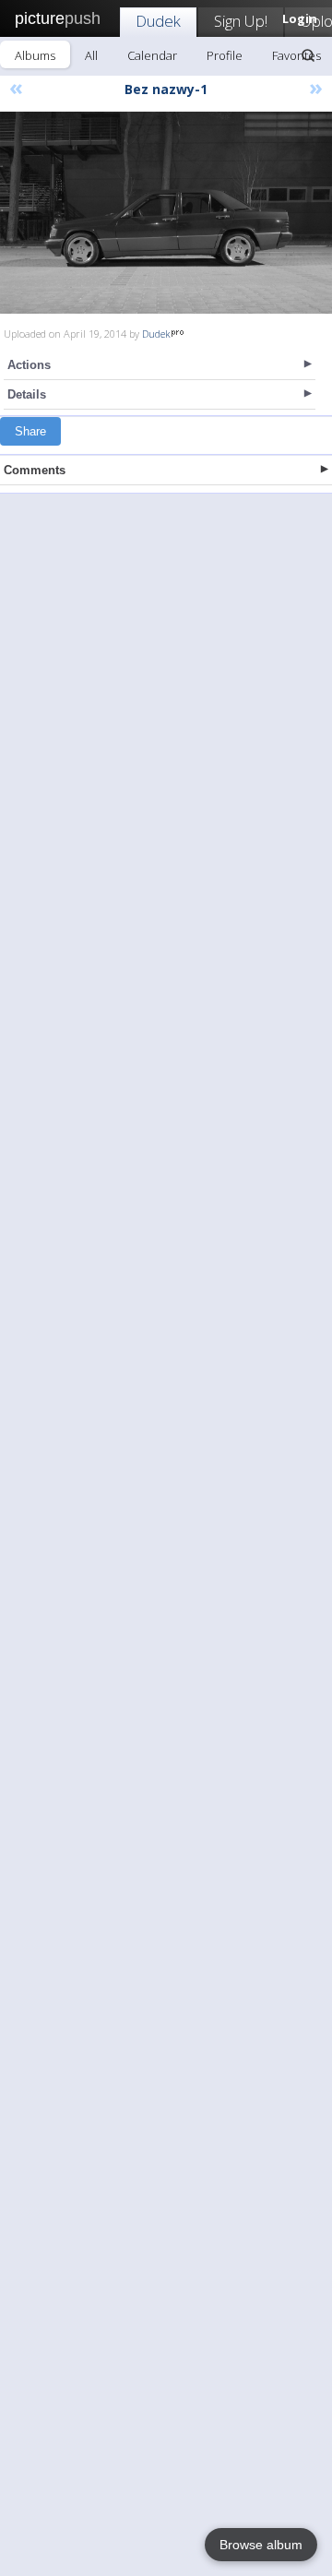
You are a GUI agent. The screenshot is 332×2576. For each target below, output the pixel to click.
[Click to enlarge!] (166, 213)
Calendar (152, 55)
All (91, 55)
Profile (225, 55)
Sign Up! (241, 21)
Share (30, 431)
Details (27, 394)
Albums (35, 55)
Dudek (158, 21)
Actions (29, 365)
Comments (35, 470)
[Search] (308, 55)
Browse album (261, 2545)
